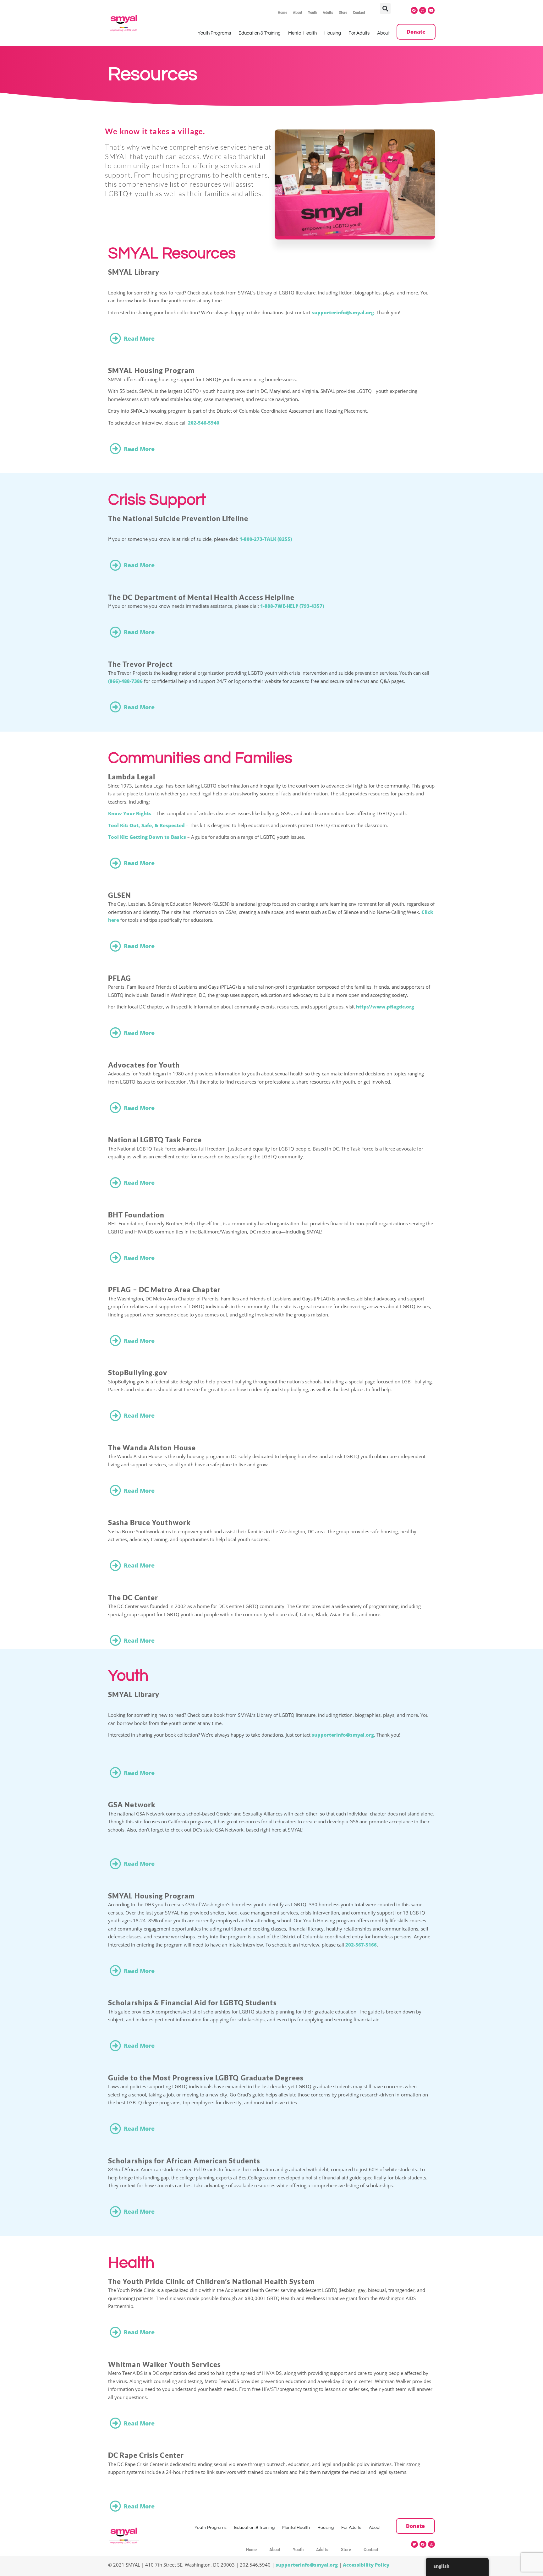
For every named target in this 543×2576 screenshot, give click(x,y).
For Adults (359, 33)
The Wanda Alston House (152, 1448)
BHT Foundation (136, 1215)
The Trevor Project (140, 664)
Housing (333, 33)
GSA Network (132, 1805)
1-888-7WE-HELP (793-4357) (292, 606)
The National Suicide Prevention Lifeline (178, 518)
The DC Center (133, 1598)
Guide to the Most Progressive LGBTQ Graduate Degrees (206, 2078)
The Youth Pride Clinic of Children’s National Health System (211, 2281)
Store (343, 12)
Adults (328, 12)
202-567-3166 (361, 1945)
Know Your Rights (130, 813)
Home (282, 12)
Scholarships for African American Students (184, 2161)
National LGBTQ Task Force (155, 1140)
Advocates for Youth (144, 1065)
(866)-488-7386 (125, 681)
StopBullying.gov (138, 1373)
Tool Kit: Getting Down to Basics (147, 837)
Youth (313, 12)
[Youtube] (431, 10)
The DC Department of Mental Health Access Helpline (201, 597)
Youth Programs (214, 33)
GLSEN (120, 895)
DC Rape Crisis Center (146, 2455)
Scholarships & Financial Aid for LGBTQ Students (192, 2003)
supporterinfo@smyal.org (343, 312)
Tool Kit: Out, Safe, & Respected (146, 825)
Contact (359, 12)
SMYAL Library (134, 272)
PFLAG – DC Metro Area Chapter (164, 1290)
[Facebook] (414, 10)
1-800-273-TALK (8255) (266, 539)
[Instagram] (423, 10)
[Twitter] (414, 2544)
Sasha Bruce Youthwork (149, 1522)
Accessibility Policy (366, 2565)
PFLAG (120, 978)
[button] (385, 8)
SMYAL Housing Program (151, 370)
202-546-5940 (204, 423)
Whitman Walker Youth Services (165, 2364)
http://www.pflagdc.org (385, 1007)
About (298, 12)
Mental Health (302, 33)
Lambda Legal (132, 777)
